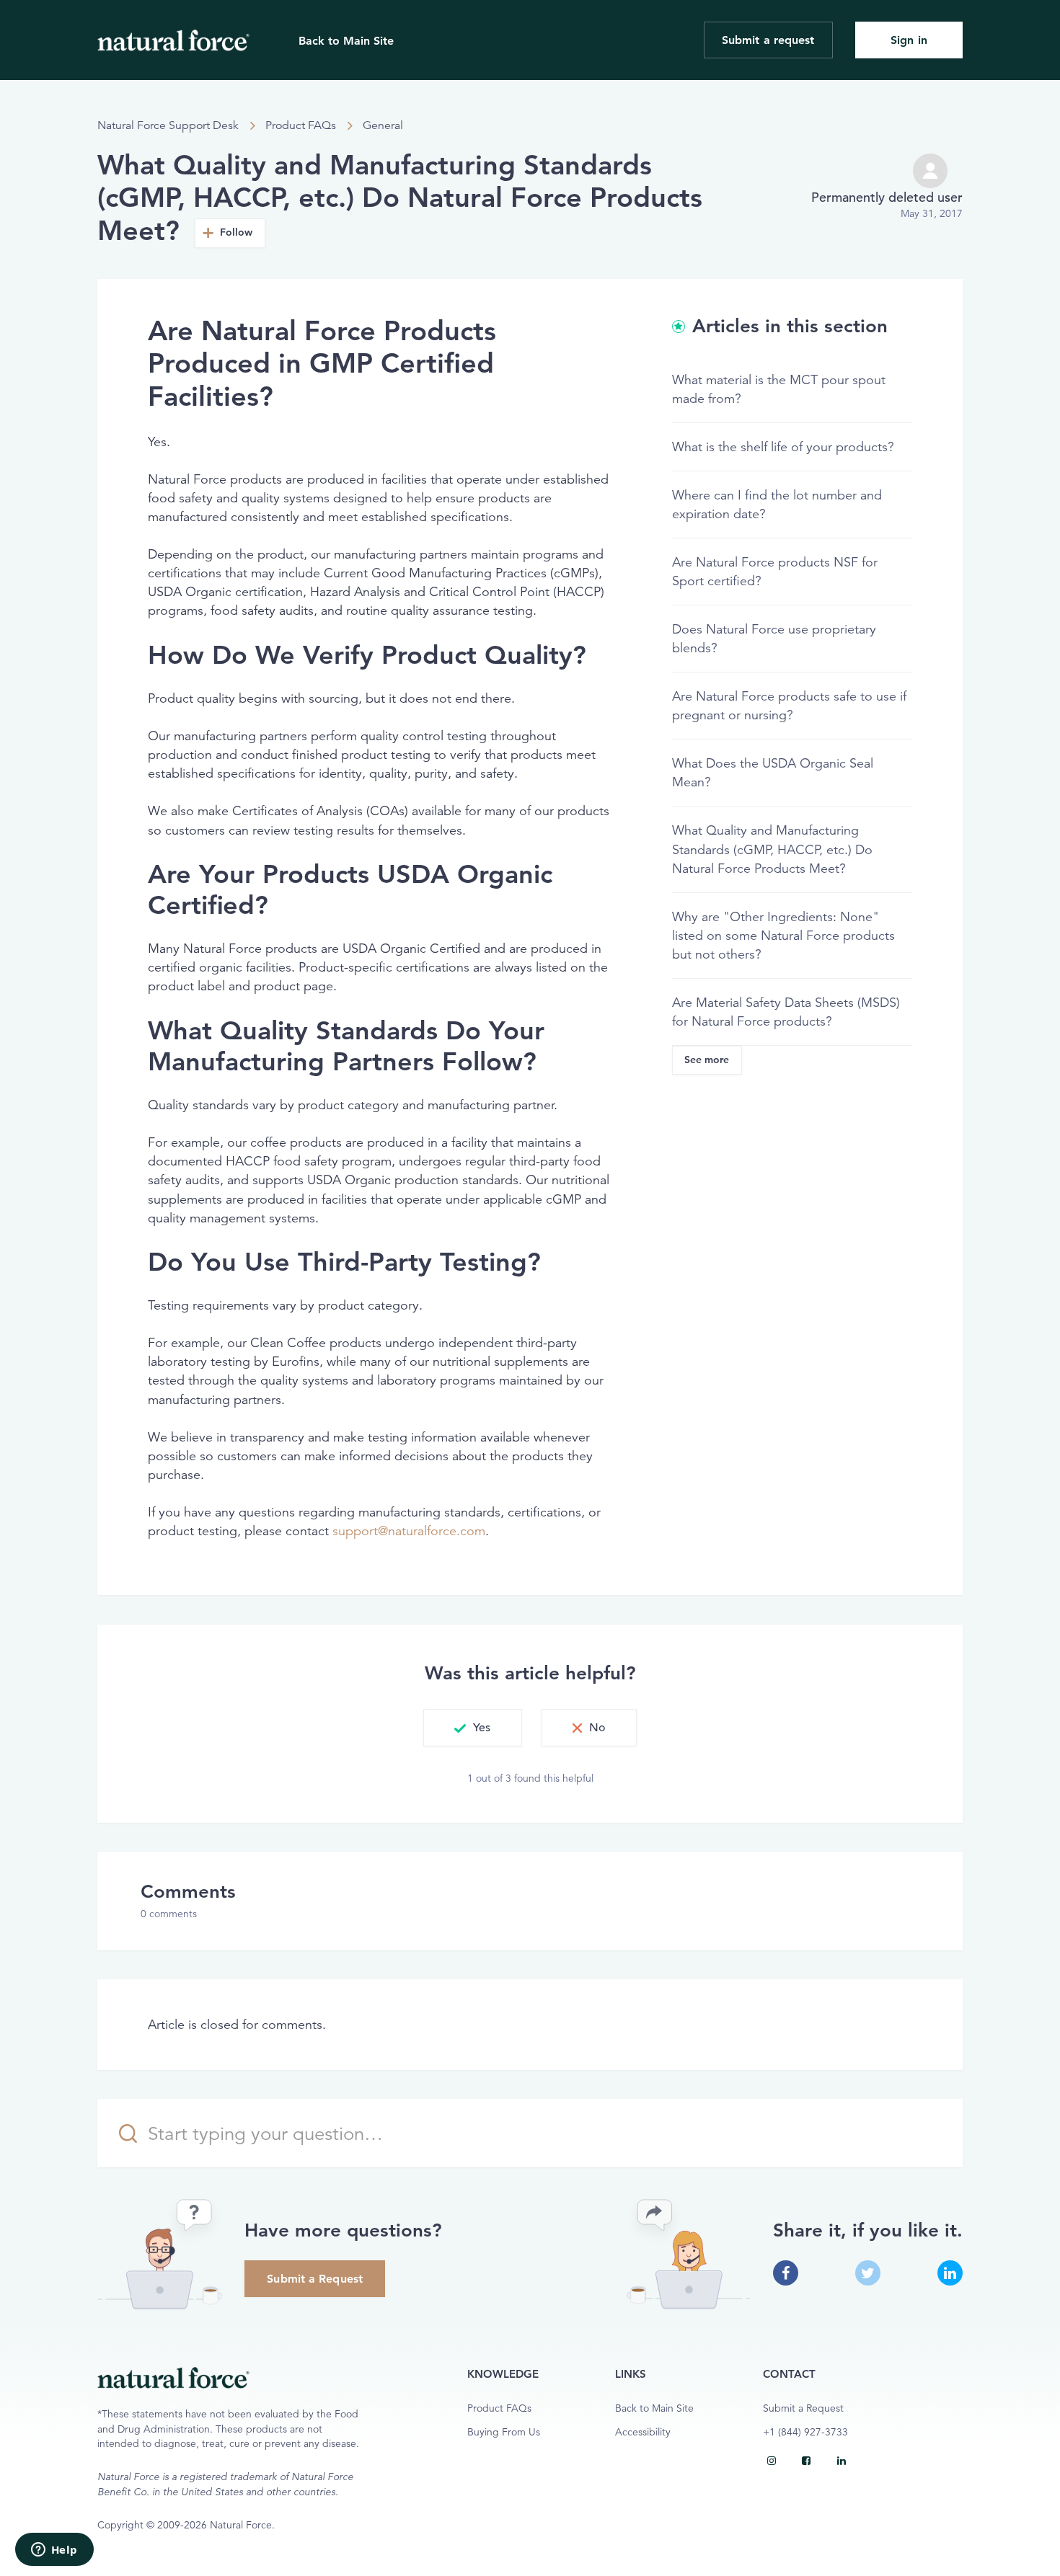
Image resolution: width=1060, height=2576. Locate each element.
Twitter (868, 2273)
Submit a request (768, 40)
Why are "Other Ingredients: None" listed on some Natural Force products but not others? (783, 936)
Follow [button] (237, 232)
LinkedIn (950, 2273)
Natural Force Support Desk (168, 125)
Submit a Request (315, 2279)
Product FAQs (301, 125)
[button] (472, 1728)
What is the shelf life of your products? (783, 447)
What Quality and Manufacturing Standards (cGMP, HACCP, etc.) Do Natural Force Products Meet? (772, 849)
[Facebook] (806, 2461)
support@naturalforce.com (409, 1531)
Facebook (786, 2273)
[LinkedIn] (842, 2461)
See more (707, 1060)
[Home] (173, 40)
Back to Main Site (346, 41)
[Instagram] (772, 2461)
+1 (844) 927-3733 (805, 2432)
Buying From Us (504, 2432)
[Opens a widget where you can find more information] (54, 2551)
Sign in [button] (909, 40)
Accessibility (643, 2432)
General (383, 125)
